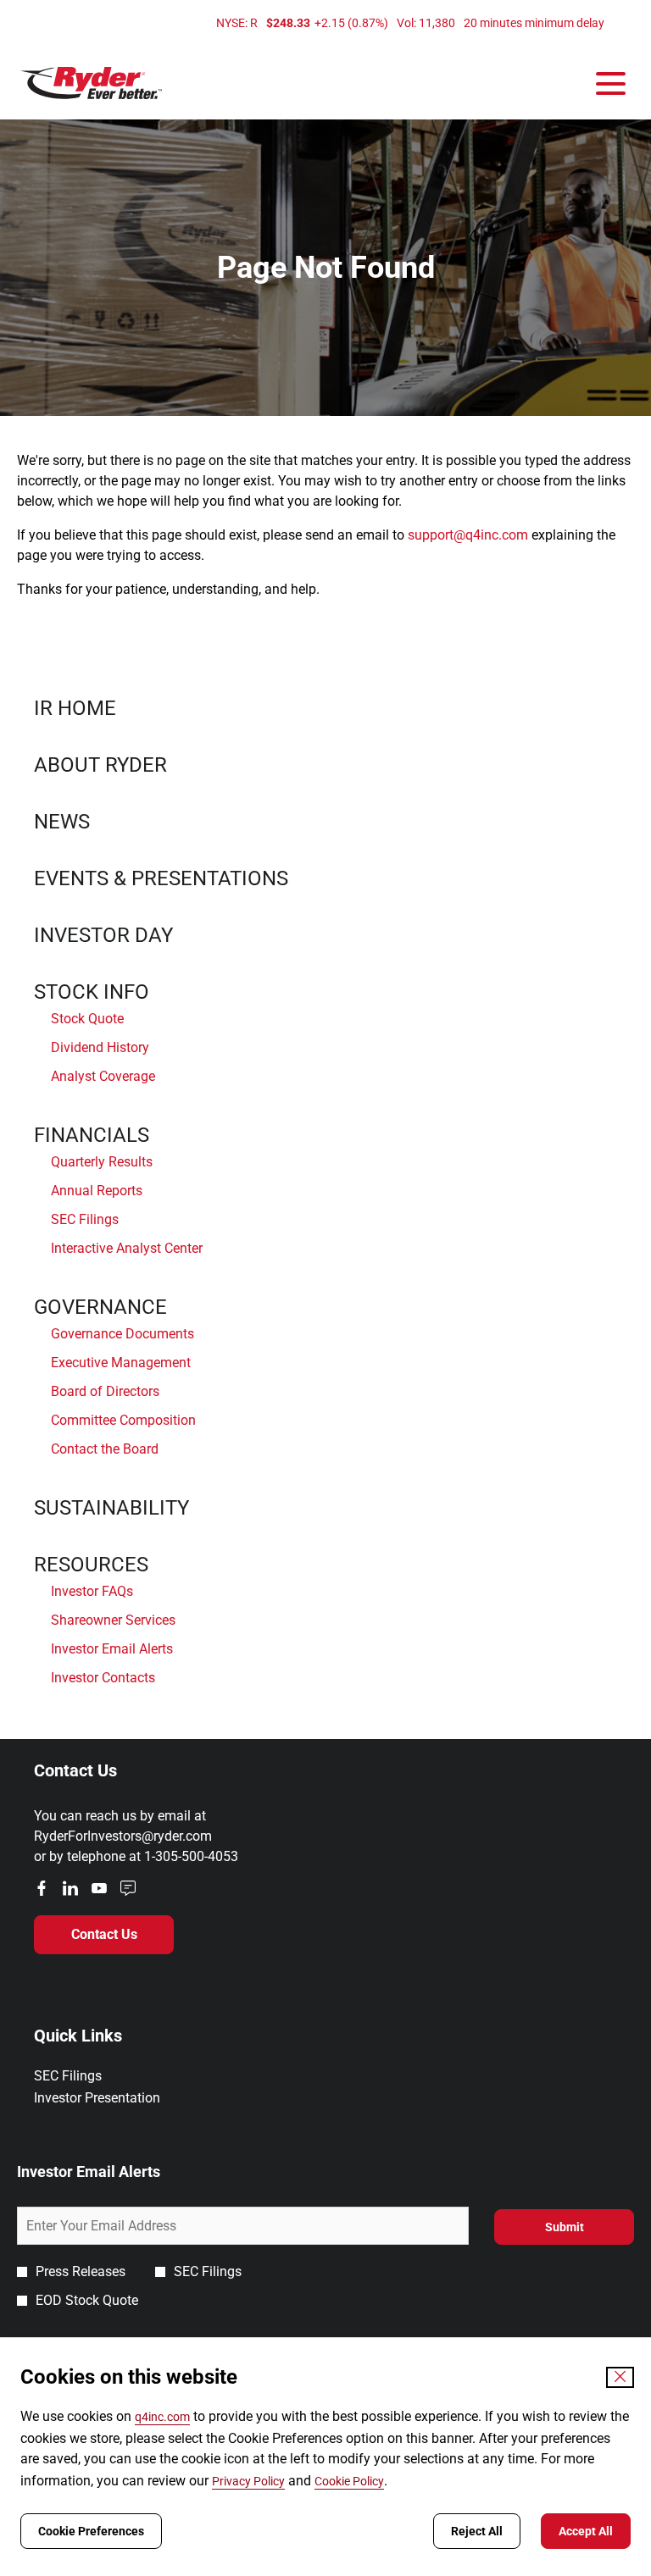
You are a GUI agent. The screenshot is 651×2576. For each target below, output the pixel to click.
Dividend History (100, 1047)
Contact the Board (105, 1449)
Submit (565, 2227)
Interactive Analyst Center (127, 1248)
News (62, 822)
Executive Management (121, 1363)
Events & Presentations (161, 878)
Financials (92, 1135)
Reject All (477, 2531)
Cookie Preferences (91, 2531)
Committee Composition (123, 1420)
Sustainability (111, 1508)
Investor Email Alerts (112, 1649)
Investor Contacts (103, 1678)
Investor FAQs (92, 1591)
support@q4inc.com (468, 535)
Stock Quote (87, 1019)
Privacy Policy (248, 2481)
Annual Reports (97, 1191)
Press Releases (81, 2271)
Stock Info (92, 992)
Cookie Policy (349, 2481)
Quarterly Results (102, 1162)
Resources (91, 1565)
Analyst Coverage (103, 1076)
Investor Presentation (120, 2098)
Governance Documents (122, 1334)
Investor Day (103, 935)
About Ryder (100, 765)
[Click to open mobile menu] (611, 83)
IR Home (75, 708)
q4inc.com (162, 2417)
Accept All (586, 2531)
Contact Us (104, 1934)
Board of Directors (105, 1391)
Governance (100, 1307)
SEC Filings (85, 1219)
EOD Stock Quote (87, 2300)
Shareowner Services (113, 1620)
